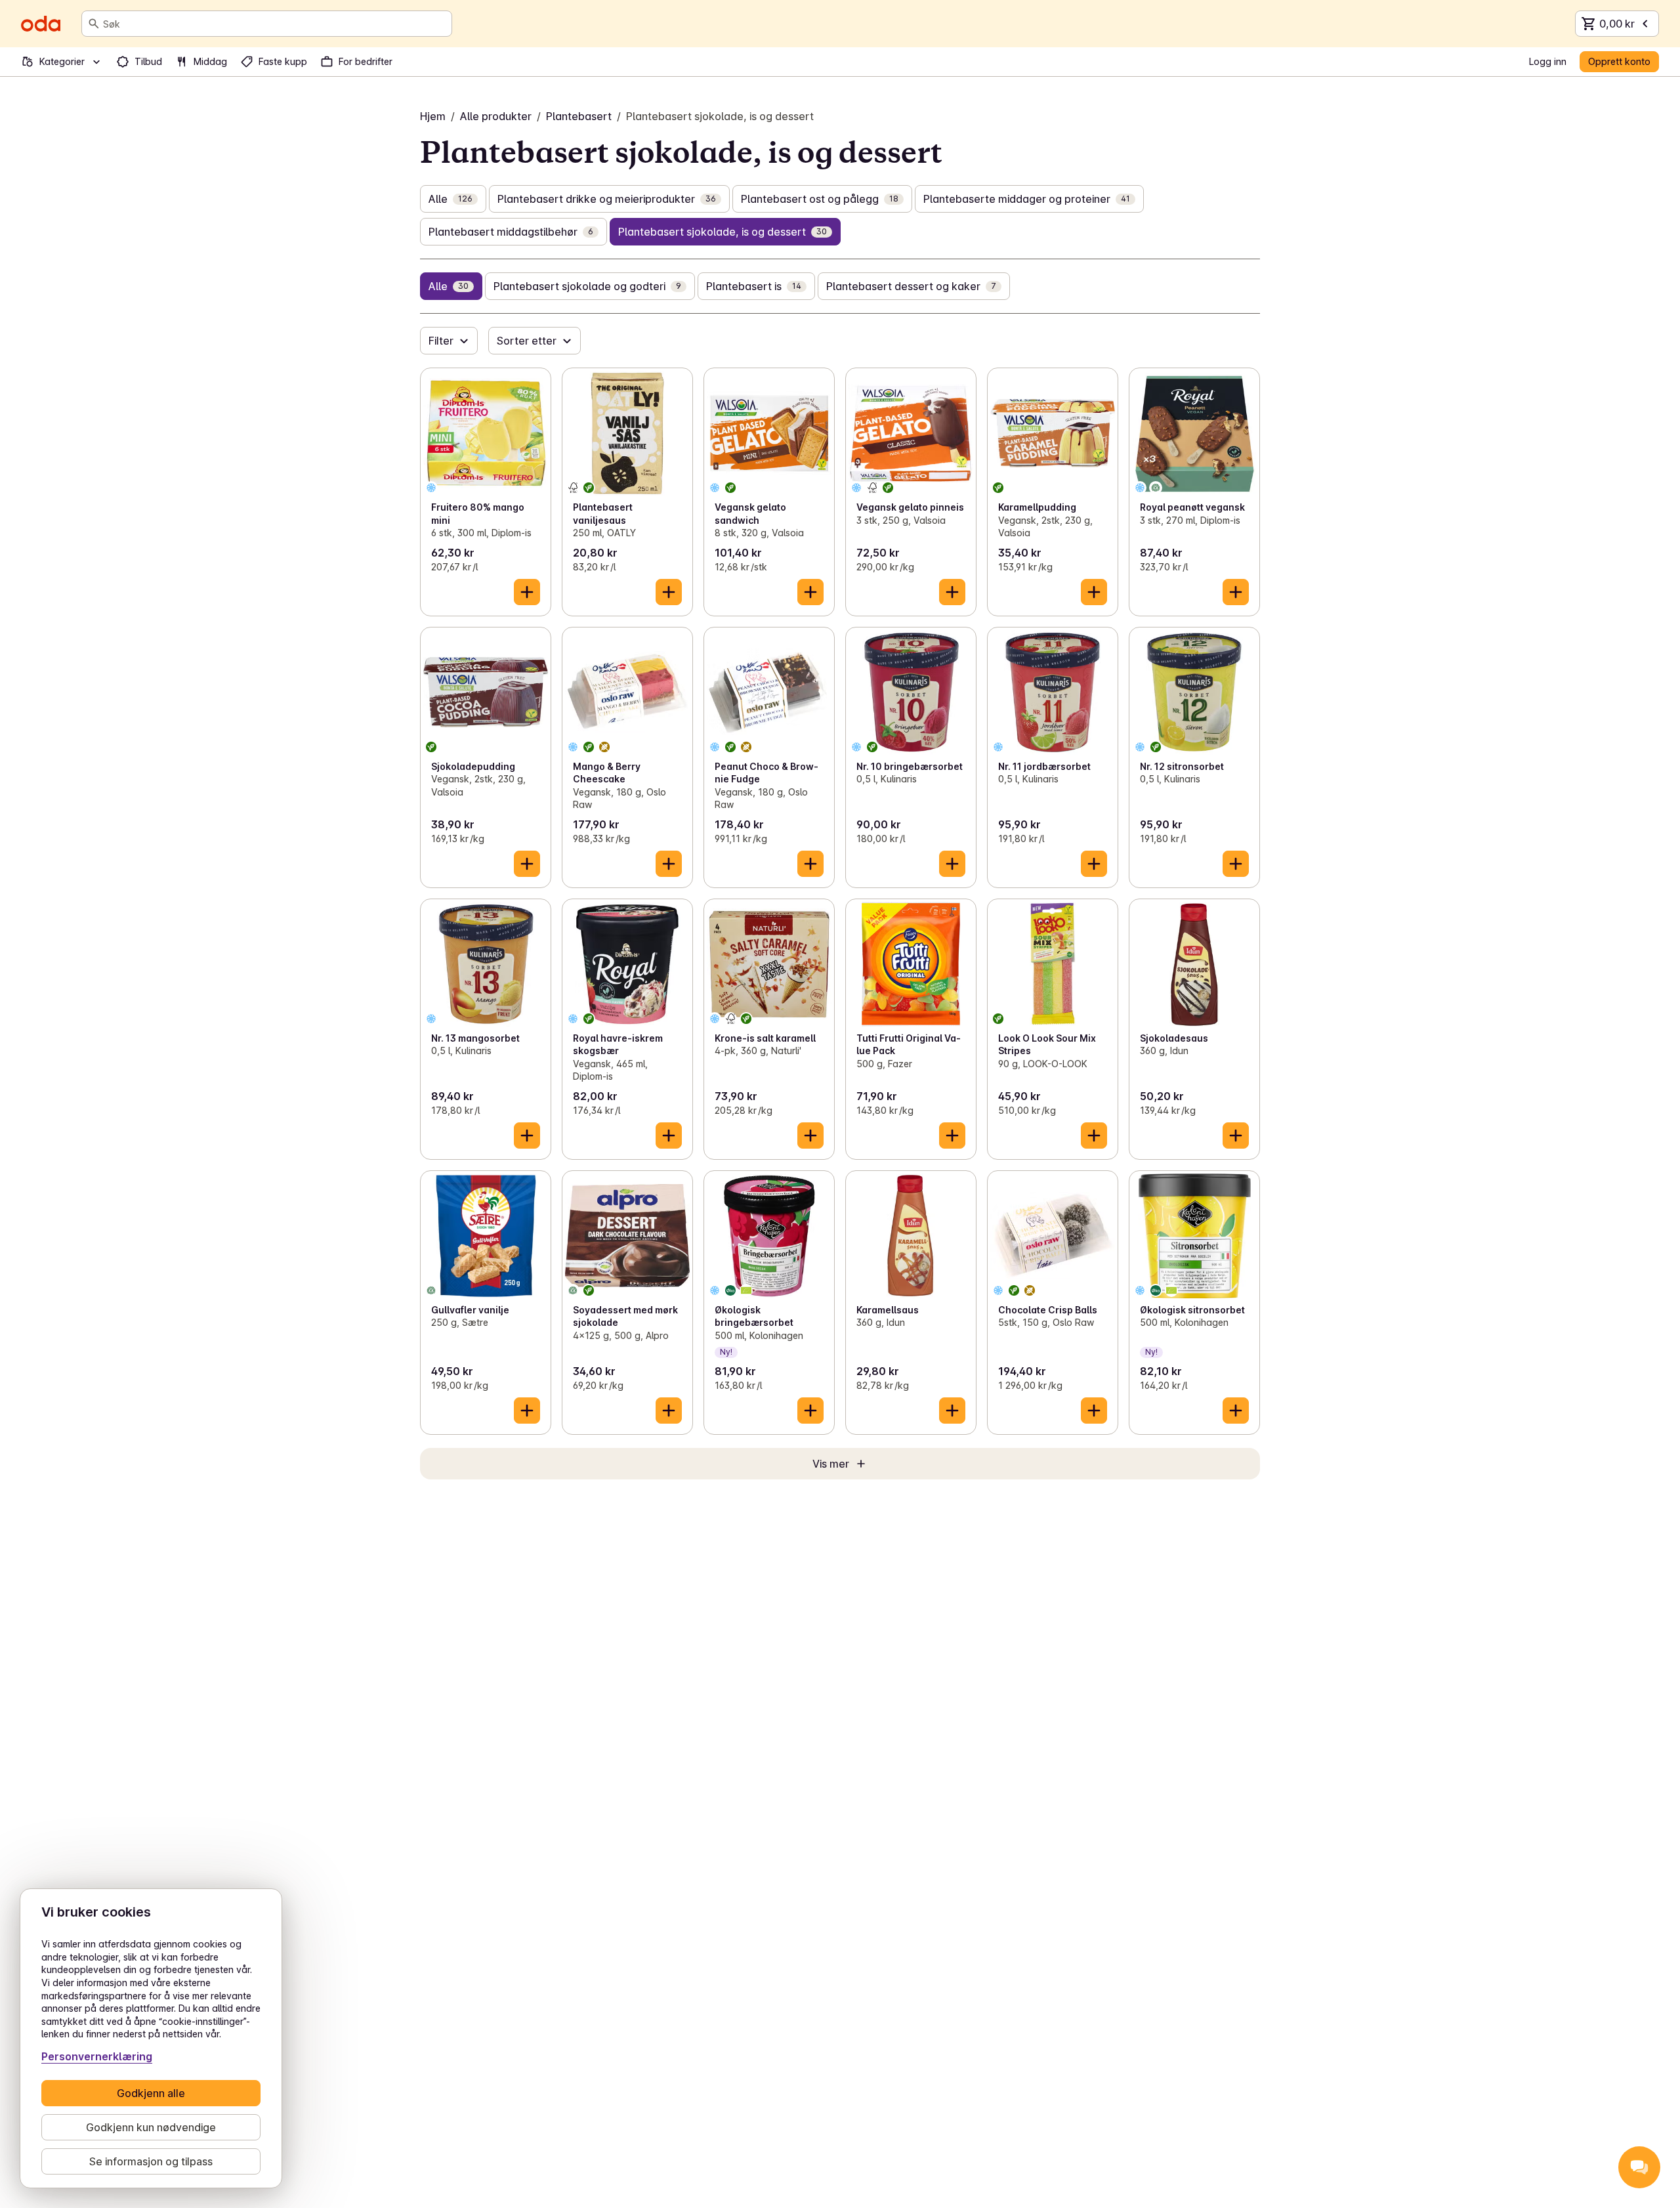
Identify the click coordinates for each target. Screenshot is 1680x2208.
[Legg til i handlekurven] (527, 592)
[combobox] (275, 24)
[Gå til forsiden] (41, 24)
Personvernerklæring (97, 2056)
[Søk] (94, 24)
